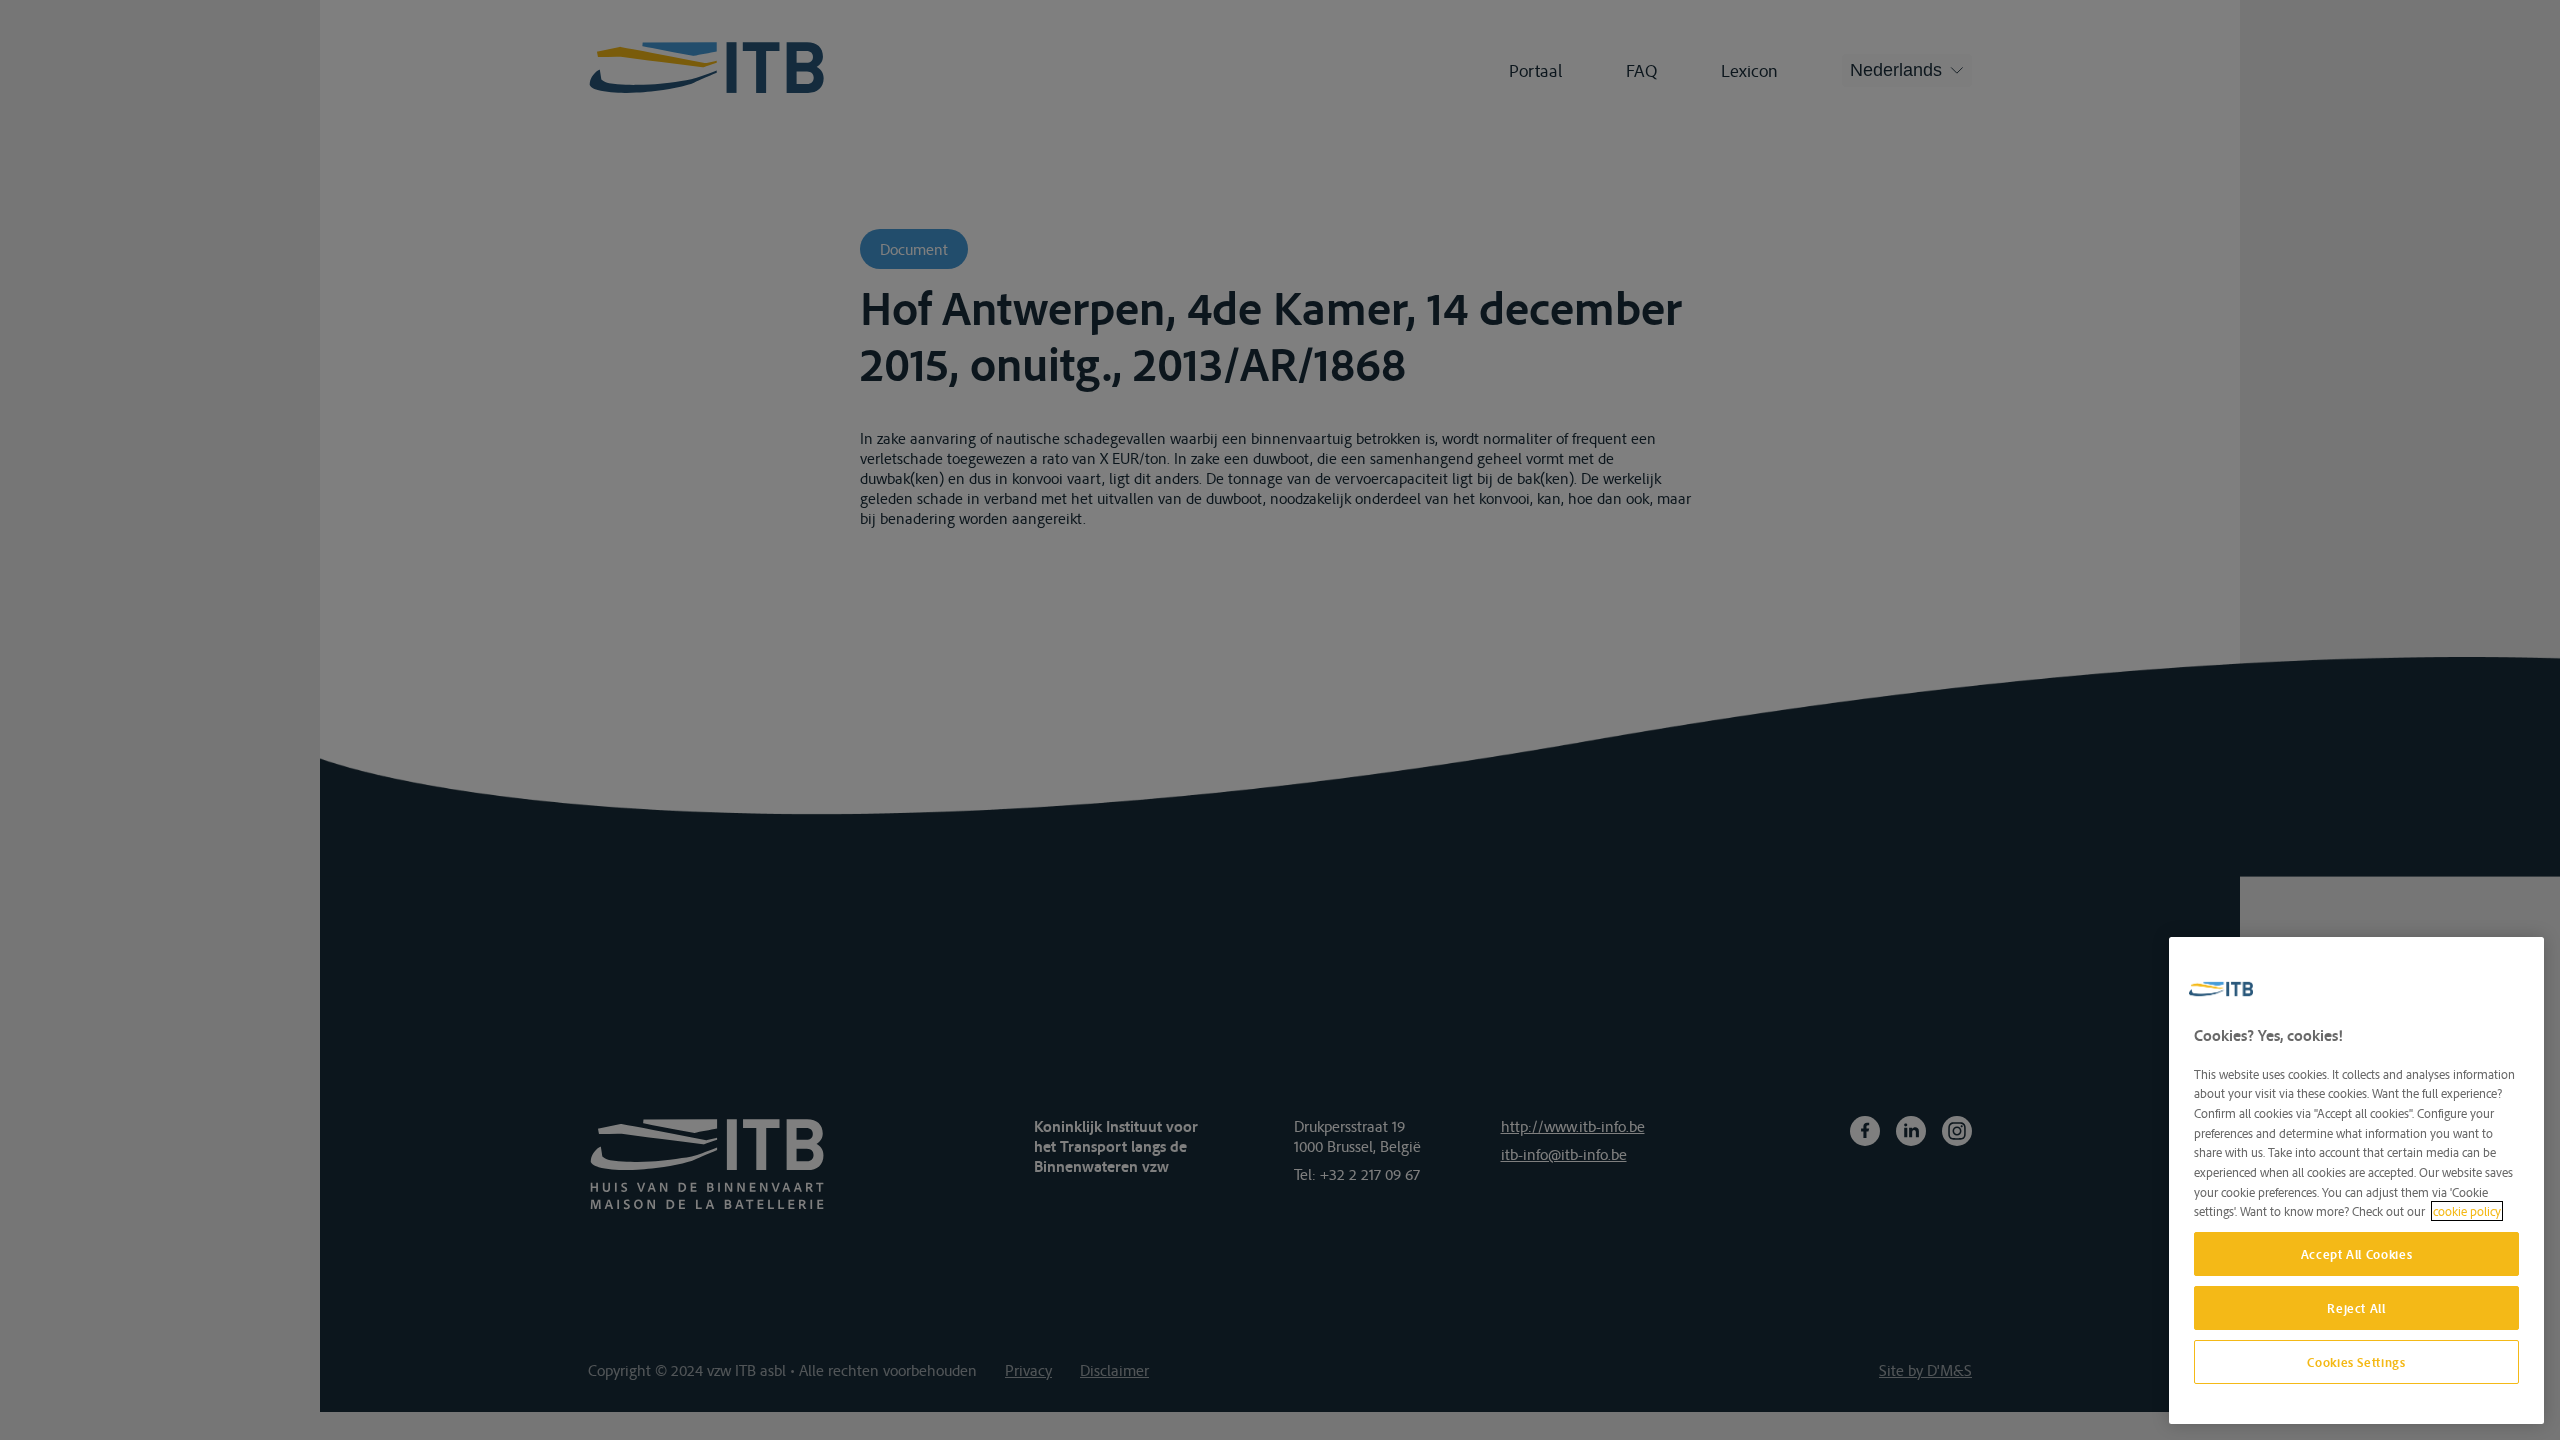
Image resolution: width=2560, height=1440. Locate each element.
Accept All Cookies (2357, 1254)
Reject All (2356, 1308)
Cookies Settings (2356, 1362)
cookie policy (2467, 1211)
